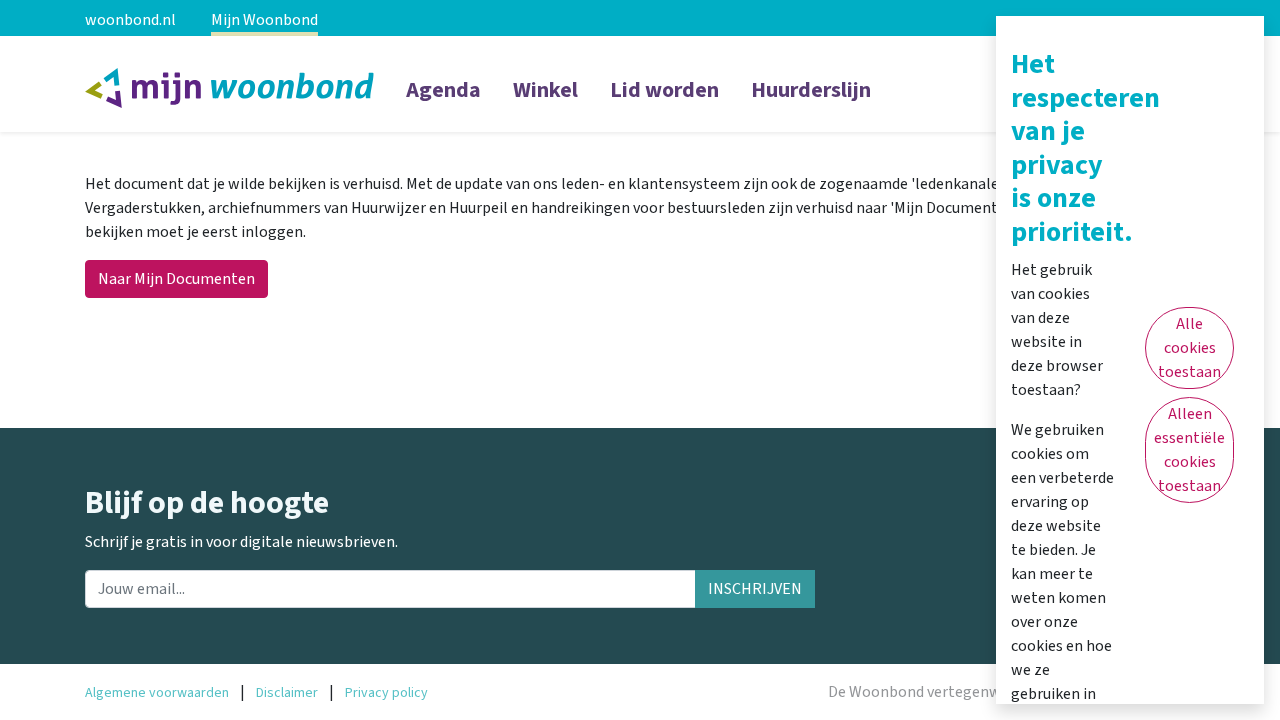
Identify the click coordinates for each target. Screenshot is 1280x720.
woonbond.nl (130, 20)
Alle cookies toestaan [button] (1189, 348)
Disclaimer (287, 693)
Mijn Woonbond (264, 20)
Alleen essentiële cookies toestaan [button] (1189, 450)
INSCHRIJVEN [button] (755, 589)
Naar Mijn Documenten (176, 279)
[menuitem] (443, 103)
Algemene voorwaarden (157, 693)
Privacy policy (386, 693)
